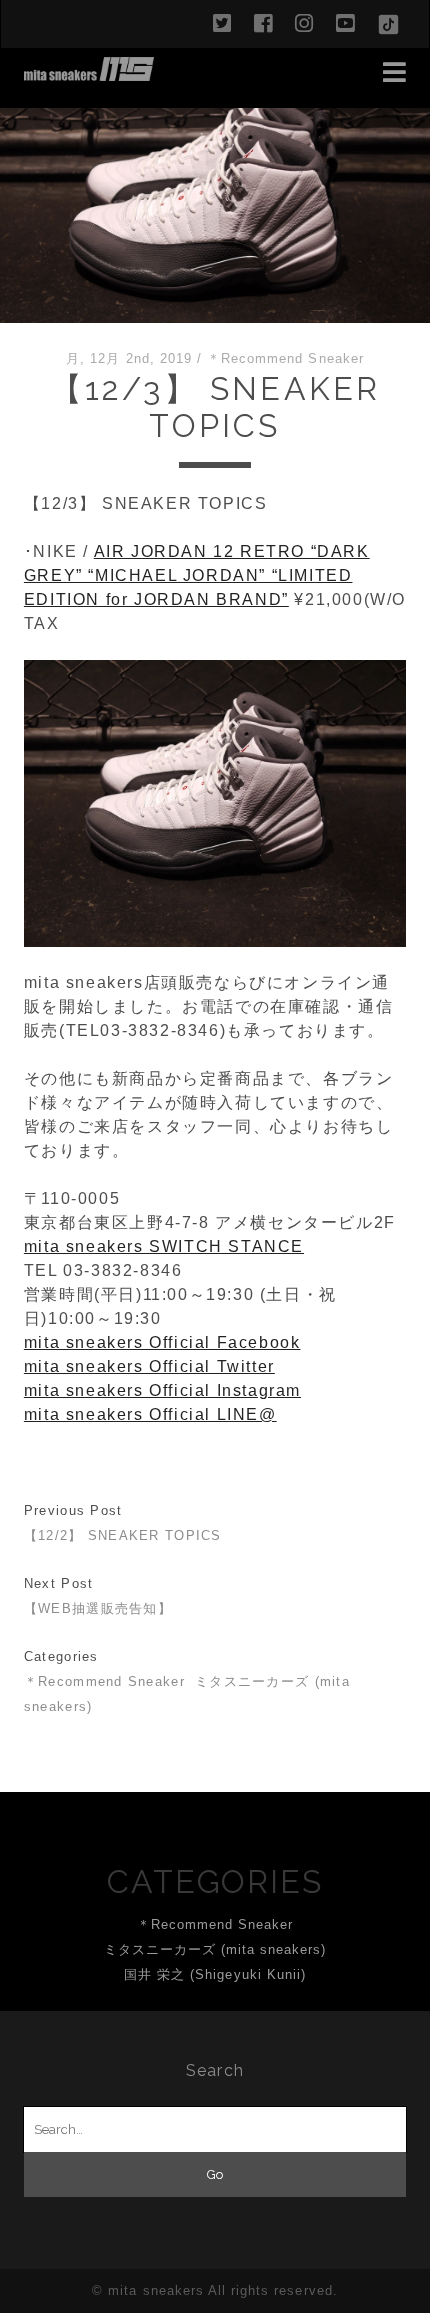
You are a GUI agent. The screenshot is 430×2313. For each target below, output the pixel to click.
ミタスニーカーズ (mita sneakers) (215, 1949)
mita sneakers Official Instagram (162, 1390)
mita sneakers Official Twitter (149, 1366)
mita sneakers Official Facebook (162, 1342)
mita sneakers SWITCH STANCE (164, 1246)
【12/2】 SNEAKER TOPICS (123, 1535)
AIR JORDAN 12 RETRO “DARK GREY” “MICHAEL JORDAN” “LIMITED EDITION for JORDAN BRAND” (197, 575)
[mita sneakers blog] (89, 72)
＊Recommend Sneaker (285, 358)
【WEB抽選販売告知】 (98, 1608)
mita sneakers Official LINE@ (150, 1414)
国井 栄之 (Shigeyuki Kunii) (215, 1974)
